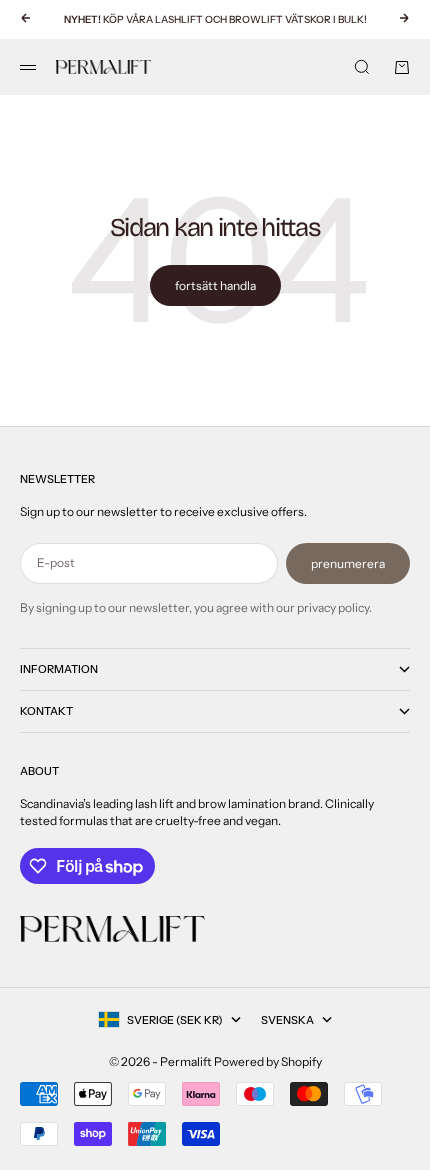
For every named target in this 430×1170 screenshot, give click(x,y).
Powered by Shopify (268, 1061)
